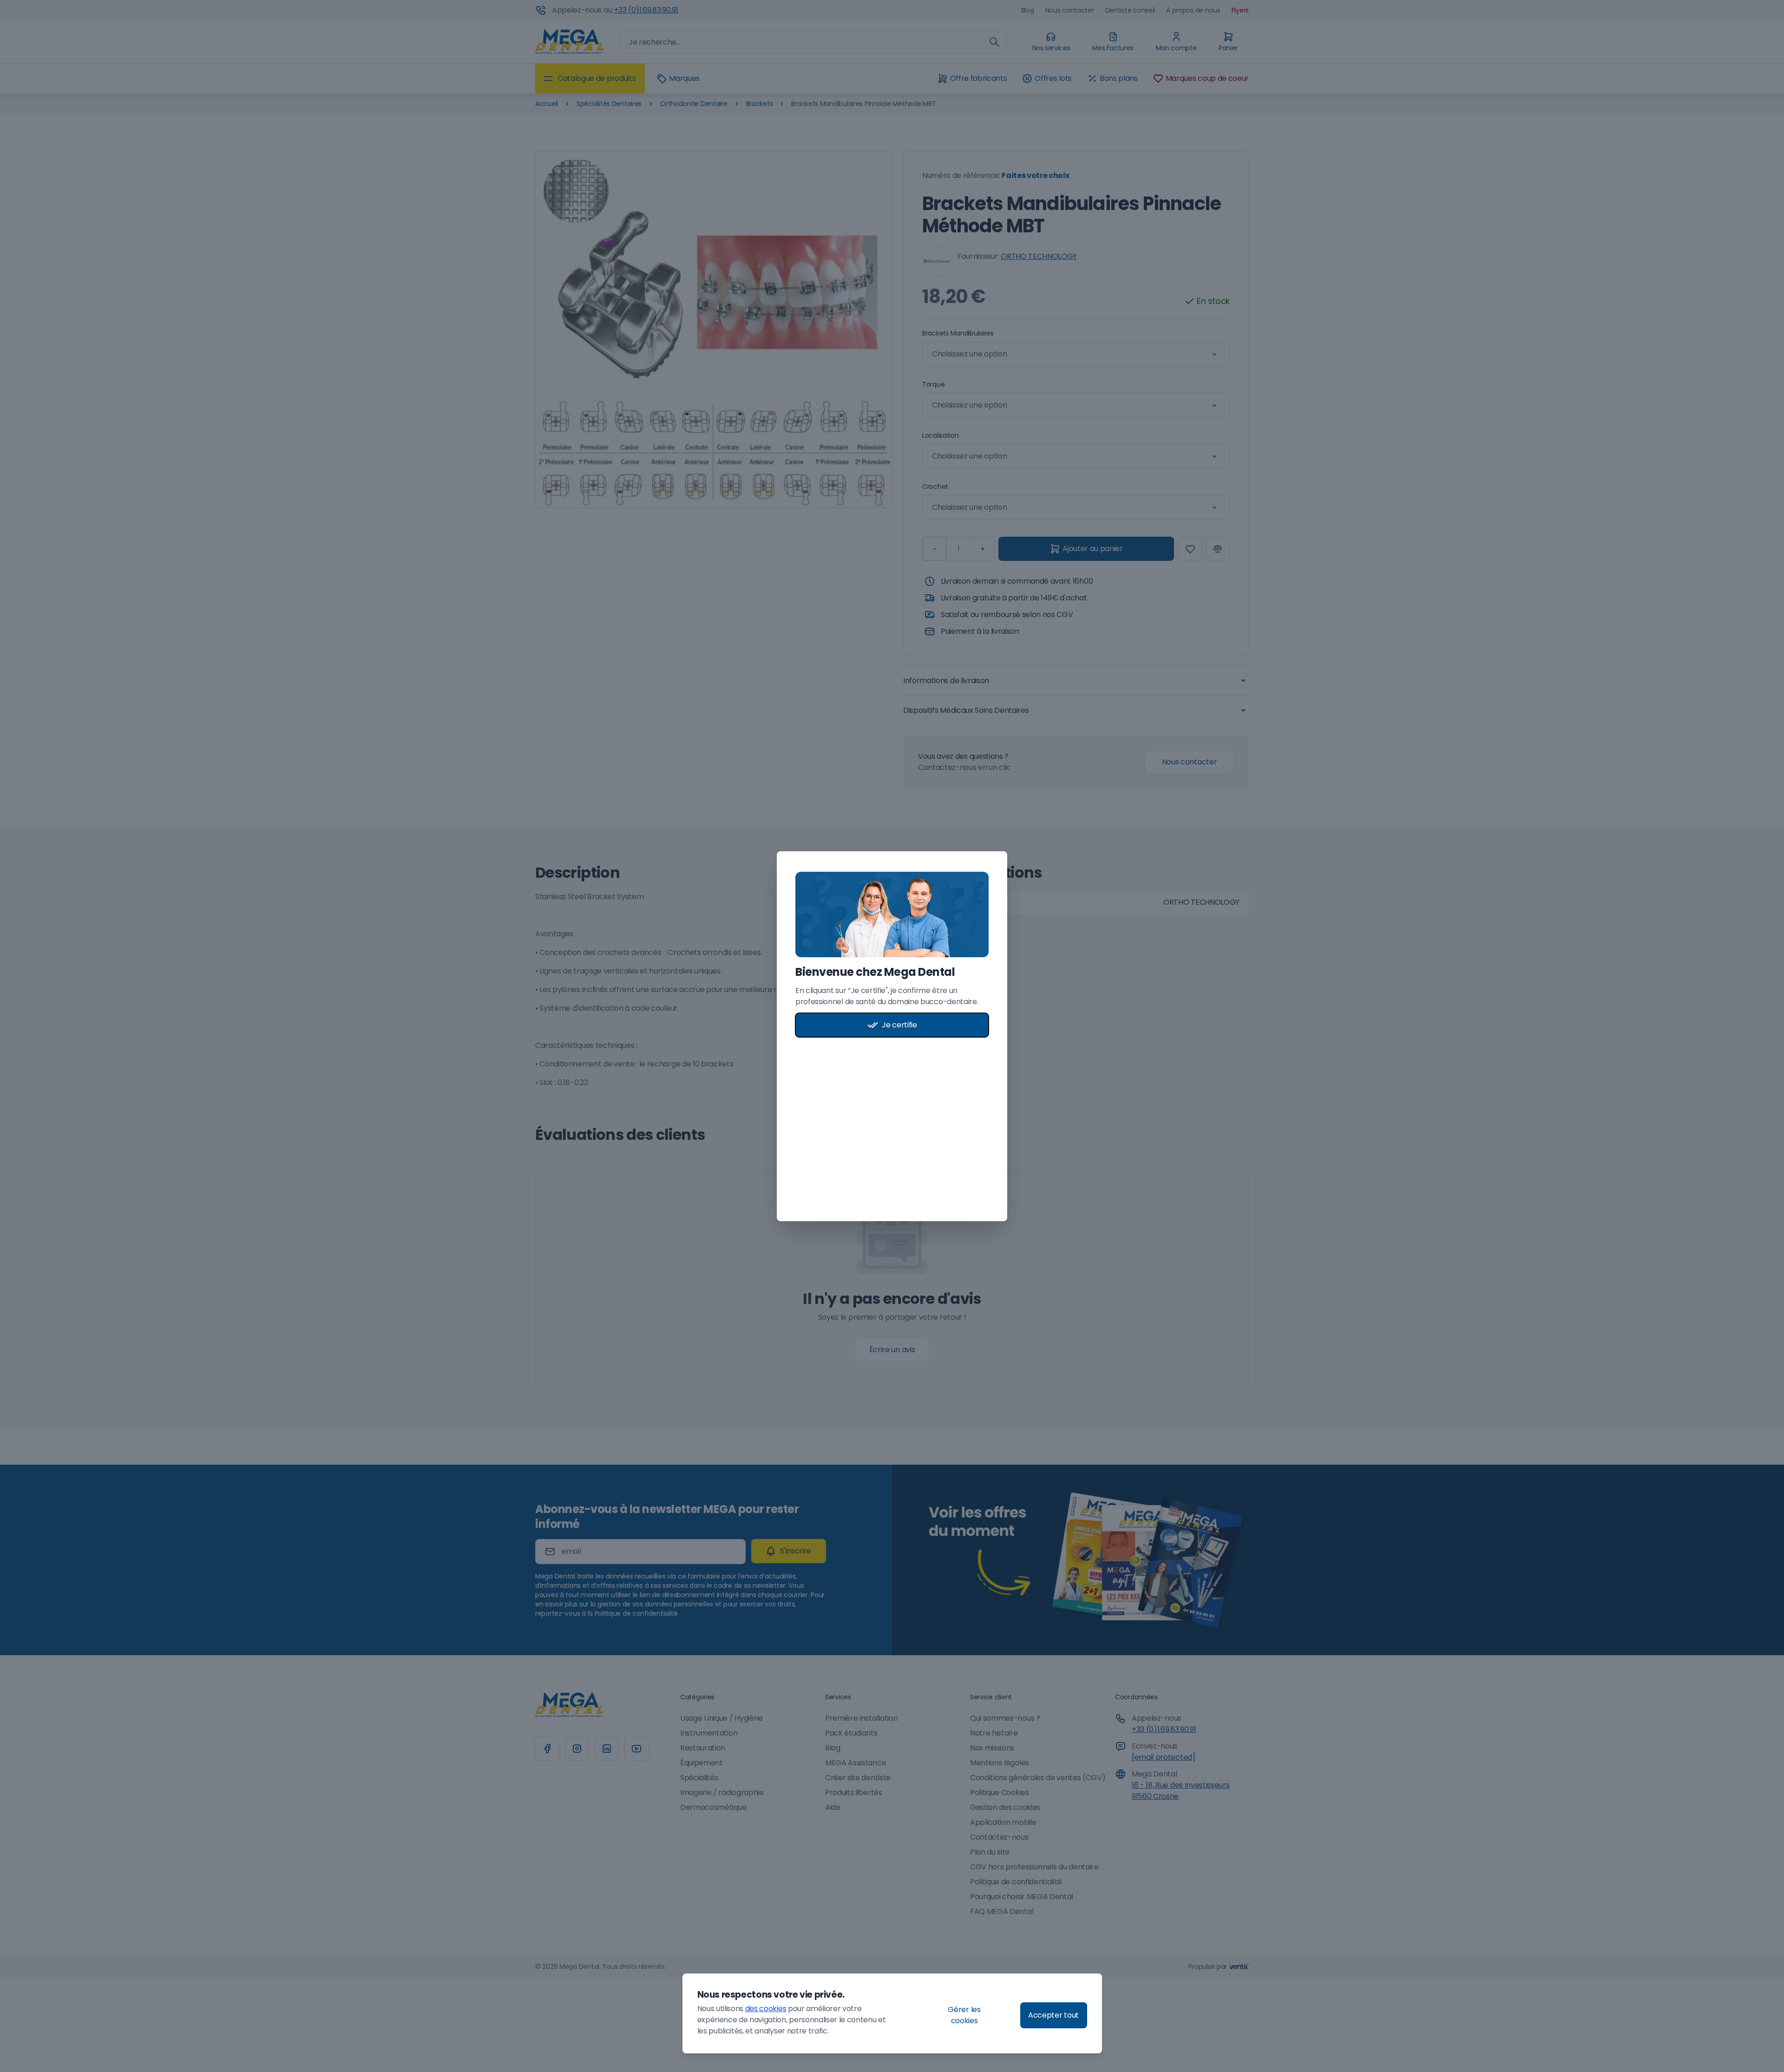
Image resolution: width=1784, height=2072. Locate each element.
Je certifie (899, 1025)
